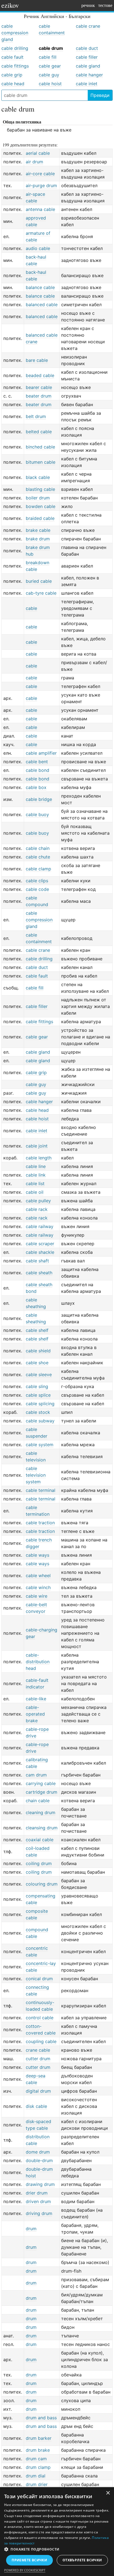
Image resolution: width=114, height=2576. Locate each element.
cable (31, 608)
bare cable (37, 360)
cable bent (37, 762)
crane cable (38, 2050)
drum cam (36, 2459)
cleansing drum (42, 1828)
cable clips (37, 881)
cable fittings (15, 66)
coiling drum (39, 1863)
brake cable (38, 530)
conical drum (39, 1979)
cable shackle (40, 1252)
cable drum (51, 48)
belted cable (39, 432)
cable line (36, 1166)
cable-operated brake (35, 1714)
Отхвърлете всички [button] (82, 2560)
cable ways (37, 1555)
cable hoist (50, 84)
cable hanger (89, 75)
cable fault (12, 57)
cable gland (88, 66)
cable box (36, 787)
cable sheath (39, 1273)
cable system (40, 1445)
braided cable (40, 518)
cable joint (37, 1146)
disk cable (36, 2106)
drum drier (37, 2484)
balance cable (40, 287)
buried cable (39, 581)
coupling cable (41, 2041)
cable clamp (38, 869)
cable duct (87, 48)
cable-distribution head (38, 1662)
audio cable (38, 248)
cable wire (37, 1596)
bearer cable (39, 387)
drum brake (38, 2450)
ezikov (10, 5)
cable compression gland (15, 33)
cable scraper (40, 1244)
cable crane (88, 26)
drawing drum (40, 2184)
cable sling (37, 1386)
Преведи (100, 95)
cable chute (38, 857)
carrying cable (41, 1783)
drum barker (39, 2438)
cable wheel (38, 1575)
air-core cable (40, 174)
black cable (38, 477)
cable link (36, 1175)
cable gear (50, 66)
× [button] (108, 2493)
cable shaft (37, 1261)
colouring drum (42, 1884)
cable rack (37, 1209)
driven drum (38, 2201)
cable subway (40, 1421)
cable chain (38, 848)
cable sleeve (39, 1375)
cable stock (38, 1412)
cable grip (12, 75)
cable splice (38, 1395)
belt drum (36, 416)
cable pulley (38, 1201)
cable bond (37, 770)
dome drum (38, 2152)
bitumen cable (41, 462)
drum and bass (41, 2418)
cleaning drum (41, 1812)
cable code (37, 889)
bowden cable (41, 506)
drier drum (37, 2193)
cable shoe (37, 1363)
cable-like (36, 1699)
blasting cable (40, 489)
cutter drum (38, 2059)
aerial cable (38, 153)
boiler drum (38, 498)
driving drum (39, 2213)
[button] (57, 2549)
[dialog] (57, 2532)
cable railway (40, 1226)
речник (88, 5)
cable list (35, 1183)
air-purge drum (41, 185)
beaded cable (40, 375)
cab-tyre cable (41, 593)
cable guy (49, 75)
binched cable (40, 447)
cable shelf (37, 1330)
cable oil (35, 1192)
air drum (34, 162)
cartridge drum (42, 1792)
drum (31, 2229)
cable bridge (39, 799)
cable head (13, 84)
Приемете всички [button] (29, 2560)
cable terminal (41, 1490)
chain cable (38, 1801)
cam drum (36, 1775)
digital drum (38, 2091)
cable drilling (15, 48)
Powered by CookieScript (25, 2570)
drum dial (36, 2476)
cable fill (48, 57)
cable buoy (37, 814)
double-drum (39, 2160)
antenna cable (40, 209)
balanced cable (42, 305)
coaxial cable (40, 1840)
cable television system (36, 1475)
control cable (40, 2018)
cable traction (40, 1523)
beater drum (39, 396)
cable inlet (87, 84)
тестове (105, 5)
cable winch (38, 1587)
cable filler (87, 57)
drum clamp (38, 2467)
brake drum (38, 539)
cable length (39, 1158)
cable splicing (40, 1404)
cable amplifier (41, 753)
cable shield (38, 1351)
